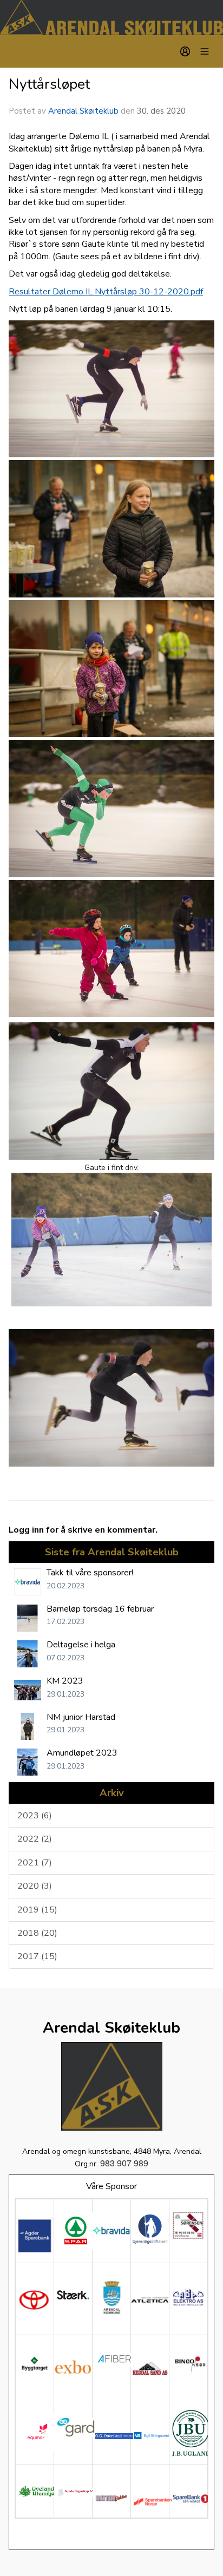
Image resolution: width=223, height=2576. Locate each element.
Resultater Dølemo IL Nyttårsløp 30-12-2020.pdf (106, 292)
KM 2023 (65, 1681)
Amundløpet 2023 (82, 1753)
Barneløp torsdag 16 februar (100, 1609)
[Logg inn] (185, 51)
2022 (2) (35, 1839)
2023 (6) (35, 1816)
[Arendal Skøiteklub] (111, 18)
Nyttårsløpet (49, 84)
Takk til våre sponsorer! (90, 1573)
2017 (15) (37, 1956)
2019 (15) (37, 1910)
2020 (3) (35, 1886)
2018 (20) (37, 1933)
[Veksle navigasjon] (205, 51)
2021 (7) (35, 1863)
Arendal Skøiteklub (83, 111)
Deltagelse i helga (81, 1645)
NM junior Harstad (81, 1717)
